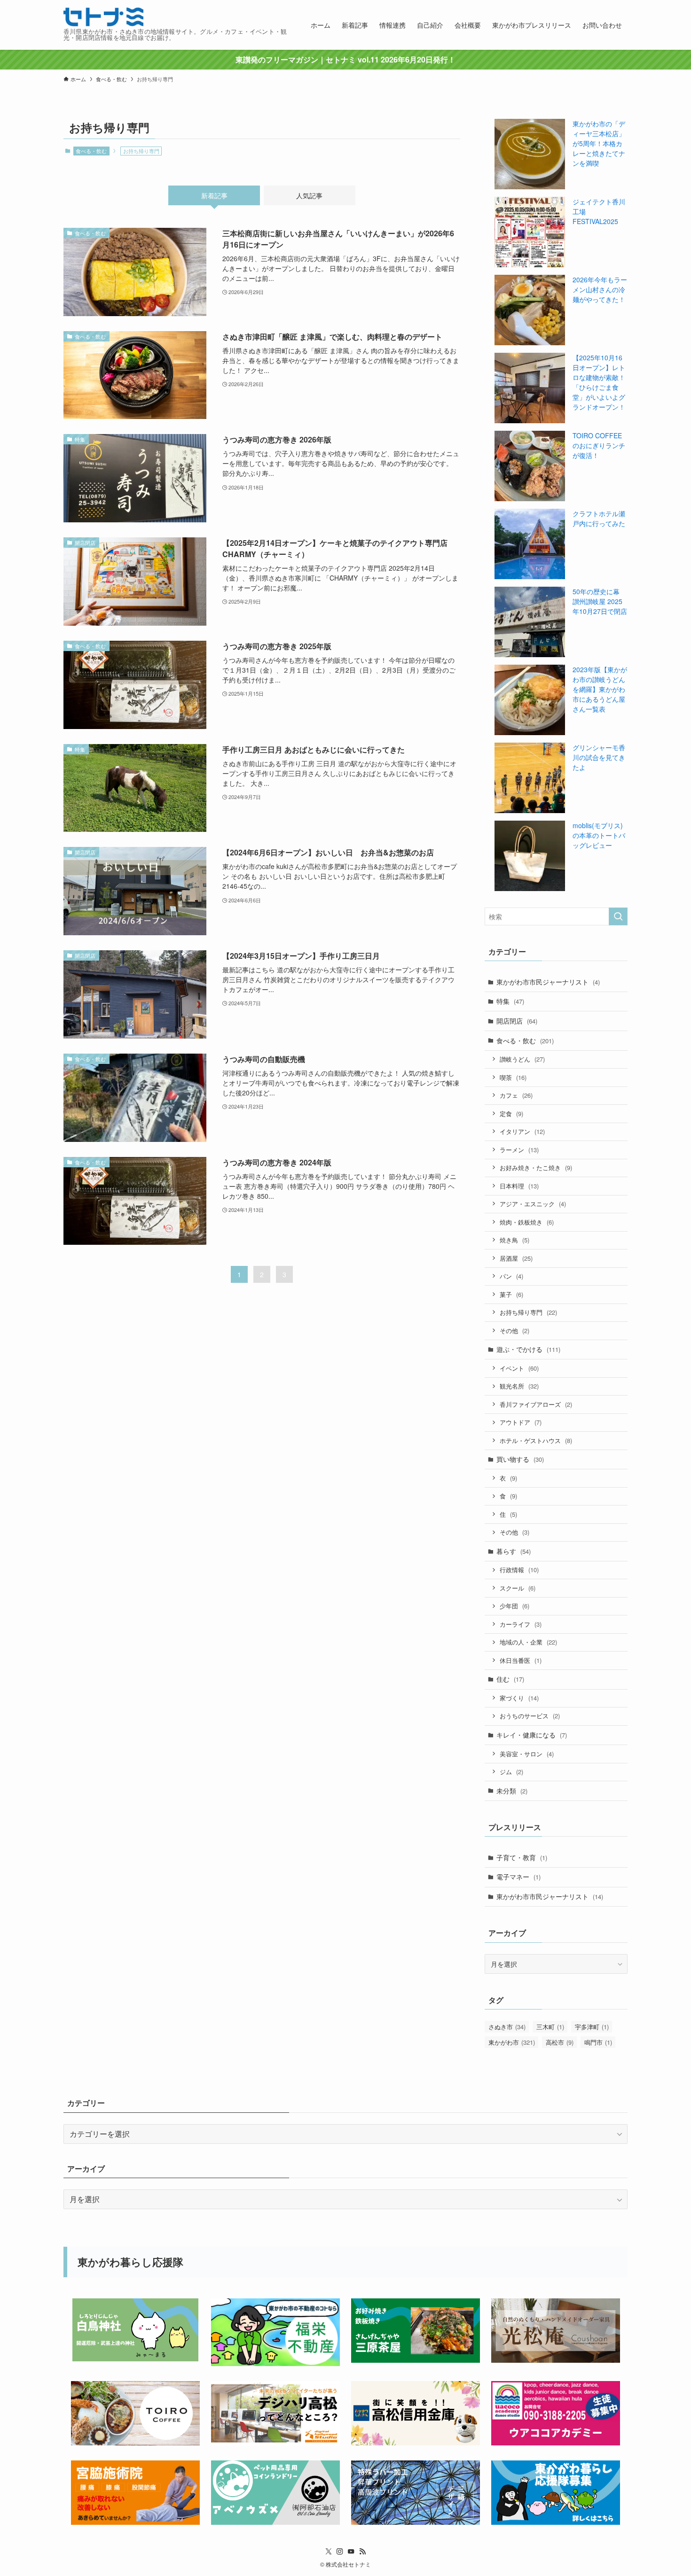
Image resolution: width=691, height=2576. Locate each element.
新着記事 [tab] (214, 195)
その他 (514, 1331)
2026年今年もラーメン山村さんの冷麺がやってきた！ (600, 289)
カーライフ (521, 1624)
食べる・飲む (91, 151)
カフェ (516, 1095)
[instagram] (340, 2552)
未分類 (512, 1791)
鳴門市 (598, 2042)
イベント (519, 1368)
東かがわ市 (512, 2042)
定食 (511, 1113)
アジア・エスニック (533, 1204)
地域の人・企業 (528, 1642)
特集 (510, 1001)
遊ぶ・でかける (528, 1349)
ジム (511, 1772)
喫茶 (513, 1077)
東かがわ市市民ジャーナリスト (548, 982)
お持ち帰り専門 (528, 1312)
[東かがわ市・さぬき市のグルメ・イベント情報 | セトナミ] (103, 17)
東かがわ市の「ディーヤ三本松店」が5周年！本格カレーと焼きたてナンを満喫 (599, 143)
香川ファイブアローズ (536, 1404)
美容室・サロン (527, 1754)
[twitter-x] (329, 2552)
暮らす (514, 1551)
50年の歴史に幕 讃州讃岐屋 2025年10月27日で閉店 (600, 601)
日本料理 (519, 1186)
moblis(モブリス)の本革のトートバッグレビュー (599, 835)
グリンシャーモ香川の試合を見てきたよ (599, 757)
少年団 (514, 1606)
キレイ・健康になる (532, 1735)
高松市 (560, 2042)
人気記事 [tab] (309, 195)
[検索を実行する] (618, 916)
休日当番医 (521, 1660)
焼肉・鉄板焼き (527, 1222)
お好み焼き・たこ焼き (536, 1168)
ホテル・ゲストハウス (536, 1440)
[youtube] (351, 2552)
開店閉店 (517, 1021)
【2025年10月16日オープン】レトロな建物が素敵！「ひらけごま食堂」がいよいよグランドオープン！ (599, 382)
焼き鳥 (514, 1240)
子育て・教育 (522, 1857)
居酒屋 (516, 1258)
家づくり (519, 1698)
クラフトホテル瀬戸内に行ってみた (599, 518)
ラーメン (519, 1150)
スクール (518, 1588)
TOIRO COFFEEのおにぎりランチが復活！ (599, 445)
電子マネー (518, 1877)
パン (511, 1276)
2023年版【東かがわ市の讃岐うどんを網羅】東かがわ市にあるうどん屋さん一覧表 (600, 689)
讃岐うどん (522, 1059)
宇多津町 (592, 2027)
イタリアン (522, 1131)
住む (510, 1679)
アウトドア (521, 1422)
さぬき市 (507, 2027)
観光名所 (519, 1386)
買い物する (520, 1459)
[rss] (362, 2552)
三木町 (550, 2027)
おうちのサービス (530, 1716)
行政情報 (519, 1570)
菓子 (511, 1294)
